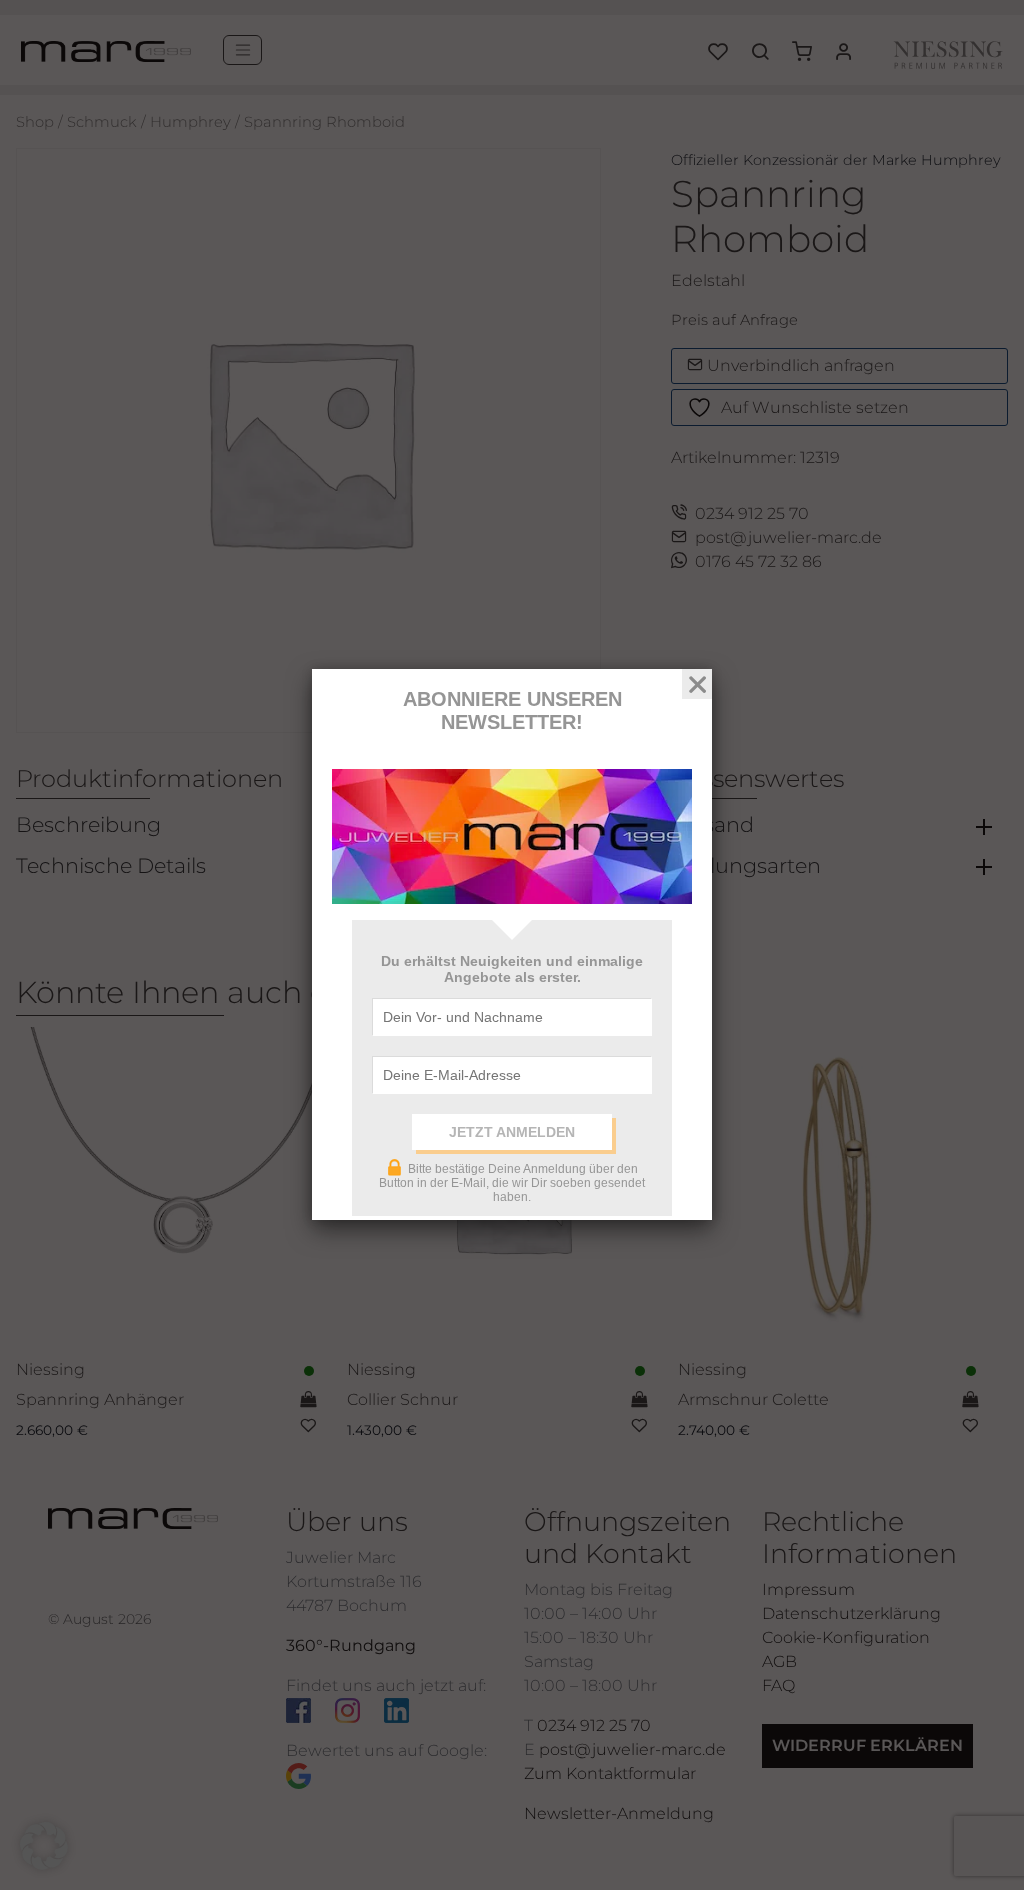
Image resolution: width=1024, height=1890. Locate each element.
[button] (44, 1846)
